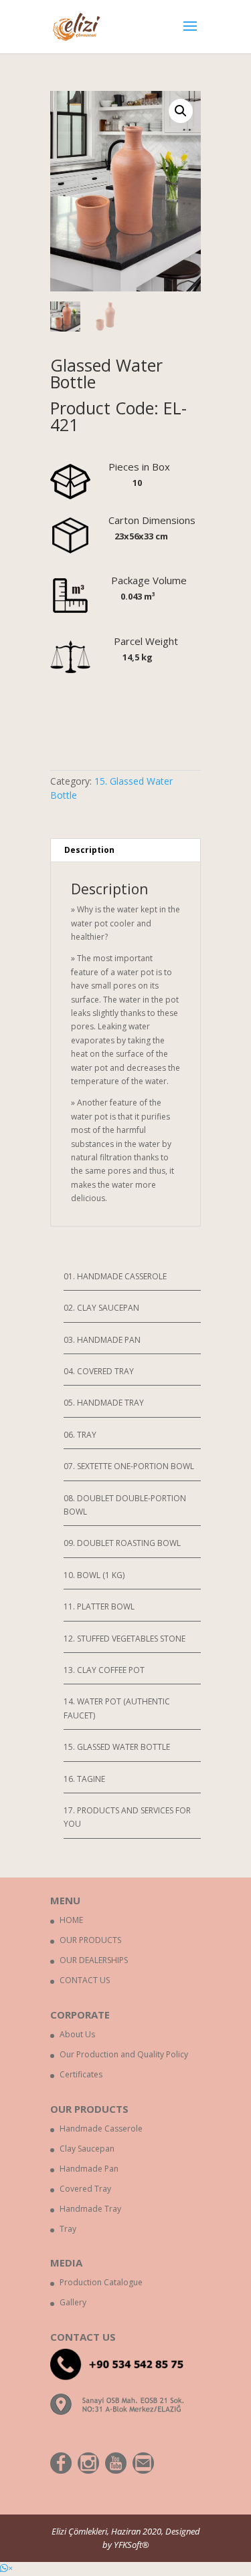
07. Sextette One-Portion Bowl (129, 1466)
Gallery (73, 2302)
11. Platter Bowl (99, 1606)
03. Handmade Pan (102, 1340)
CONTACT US (85, 1980)
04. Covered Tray (99, 1371)
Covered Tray (85, 2189)
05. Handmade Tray (104, 1403)
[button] (6, 2568)
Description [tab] (89, 850)
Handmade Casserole (101, 2129)
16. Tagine (84, 1779)
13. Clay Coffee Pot (104, 1670)
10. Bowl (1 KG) (94, 1575)
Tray (68, 2229)
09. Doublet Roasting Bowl (122, 1543)
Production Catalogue (101, 2282)
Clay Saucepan (87, 2149)
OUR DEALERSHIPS (94, 1960)
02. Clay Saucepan (101, 1308)
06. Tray (80, 1435)
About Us (77, 2034)
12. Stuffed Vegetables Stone (124, 1639)
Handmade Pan (89, 2169)
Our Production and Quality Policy (124, 2054)
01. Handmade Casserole (115, 1276)
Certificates (81, 2074)
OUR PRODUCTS (90, 1940)
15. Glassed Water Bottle (117, 1747)
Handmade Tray (90, 2209)
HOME (71, 1920)
